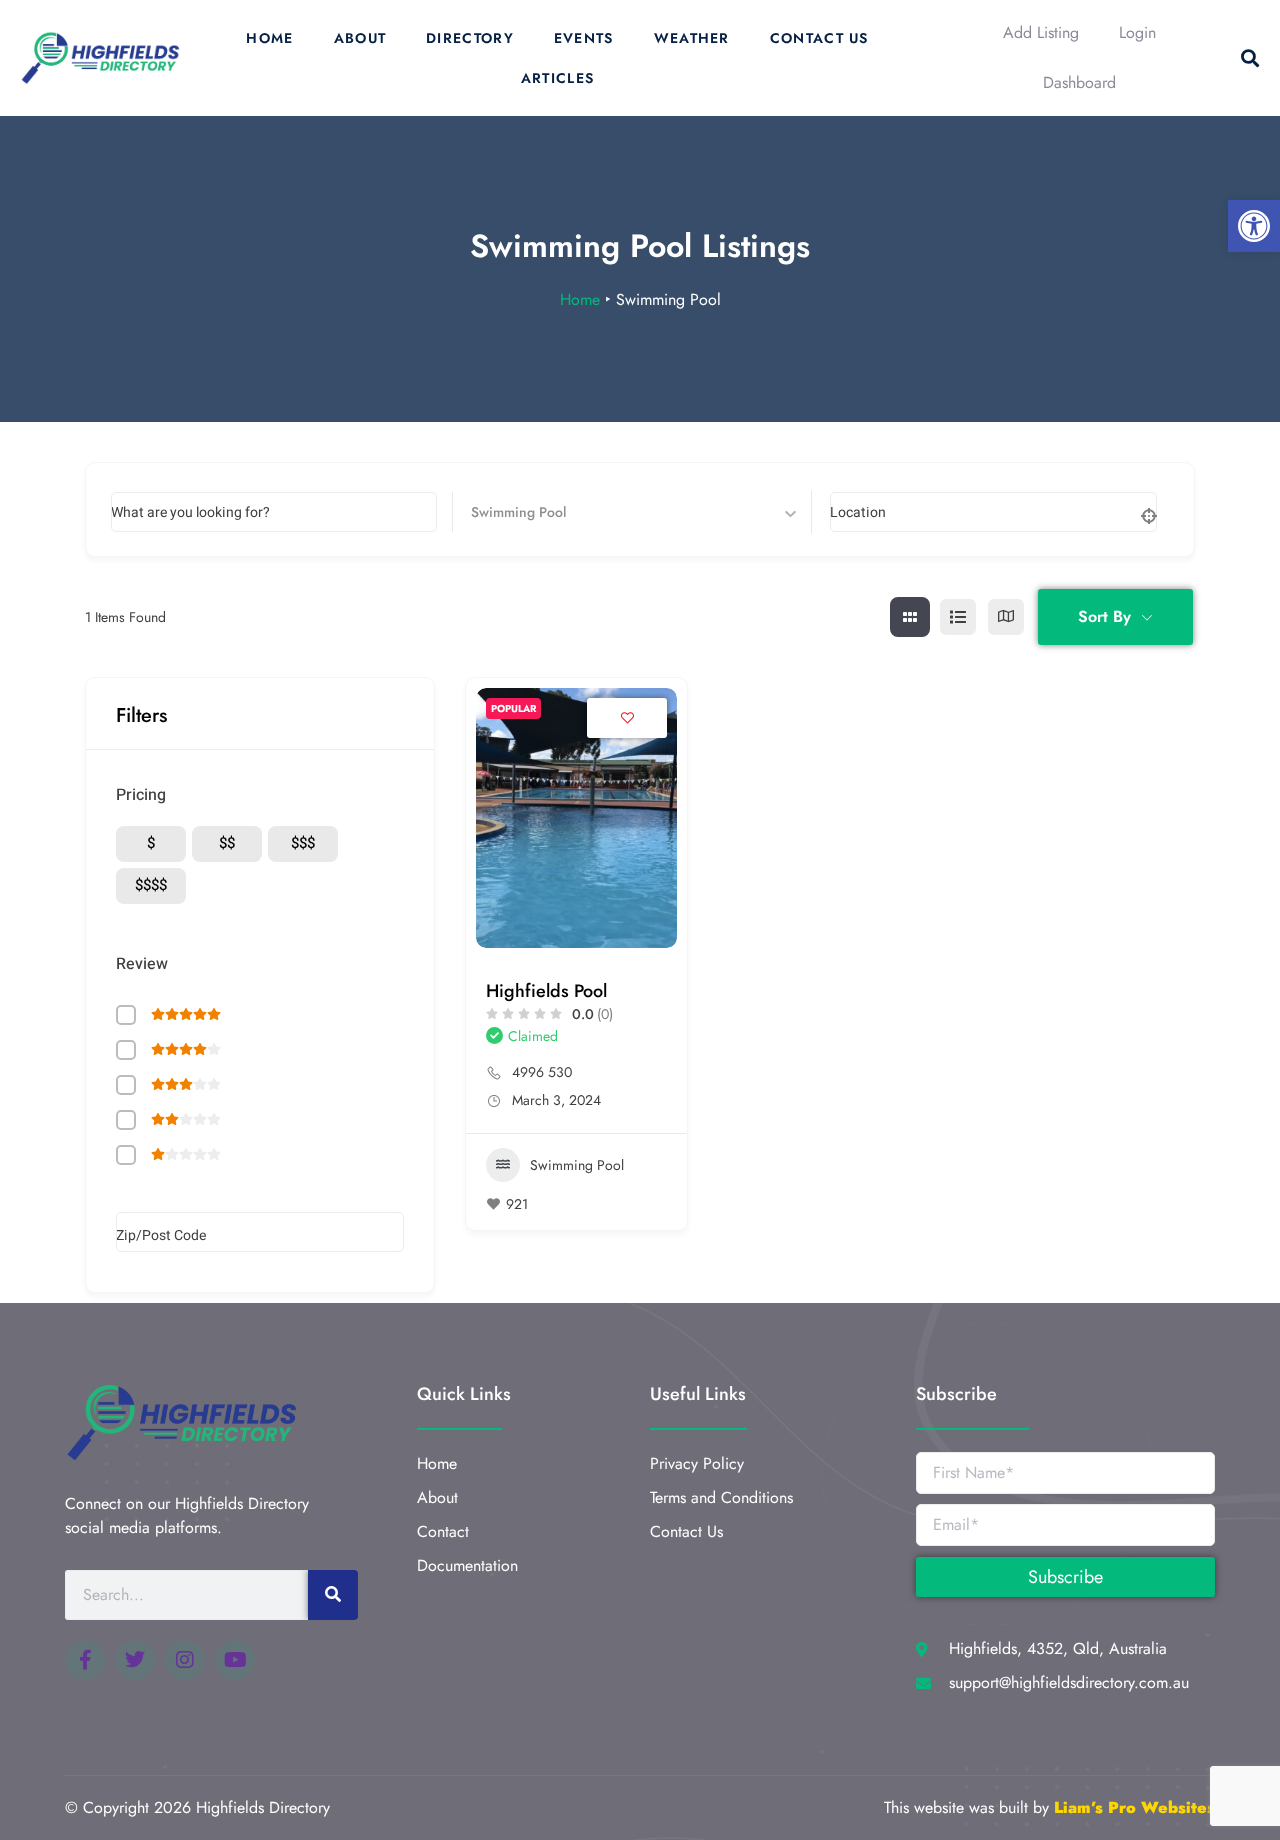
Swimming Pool (577, 1165)
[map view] (1006, 617)
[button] (1254, 226)
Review (142, 964)
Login (1137, 32)
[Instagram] (185, 1660)
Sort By (1104, 616)
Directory (470, 38)
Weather (692, 38)
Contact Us (819, 38)
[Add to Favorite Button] (627, 718)
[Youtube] (235, 1660)
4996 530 (542, 1072)
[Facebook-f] (85, 1660)
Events (584, 38)
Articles (557, 78)
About (360, 38)
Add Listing (1041, 32)
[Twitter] (135, 1660)
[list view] (958, 617)
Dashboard (1079, 82)
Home (269, 38)
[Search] (333, 1595)
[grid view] (910, 617)
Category (499, 511)
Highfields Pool (546, 991)
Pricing (141, 795)
